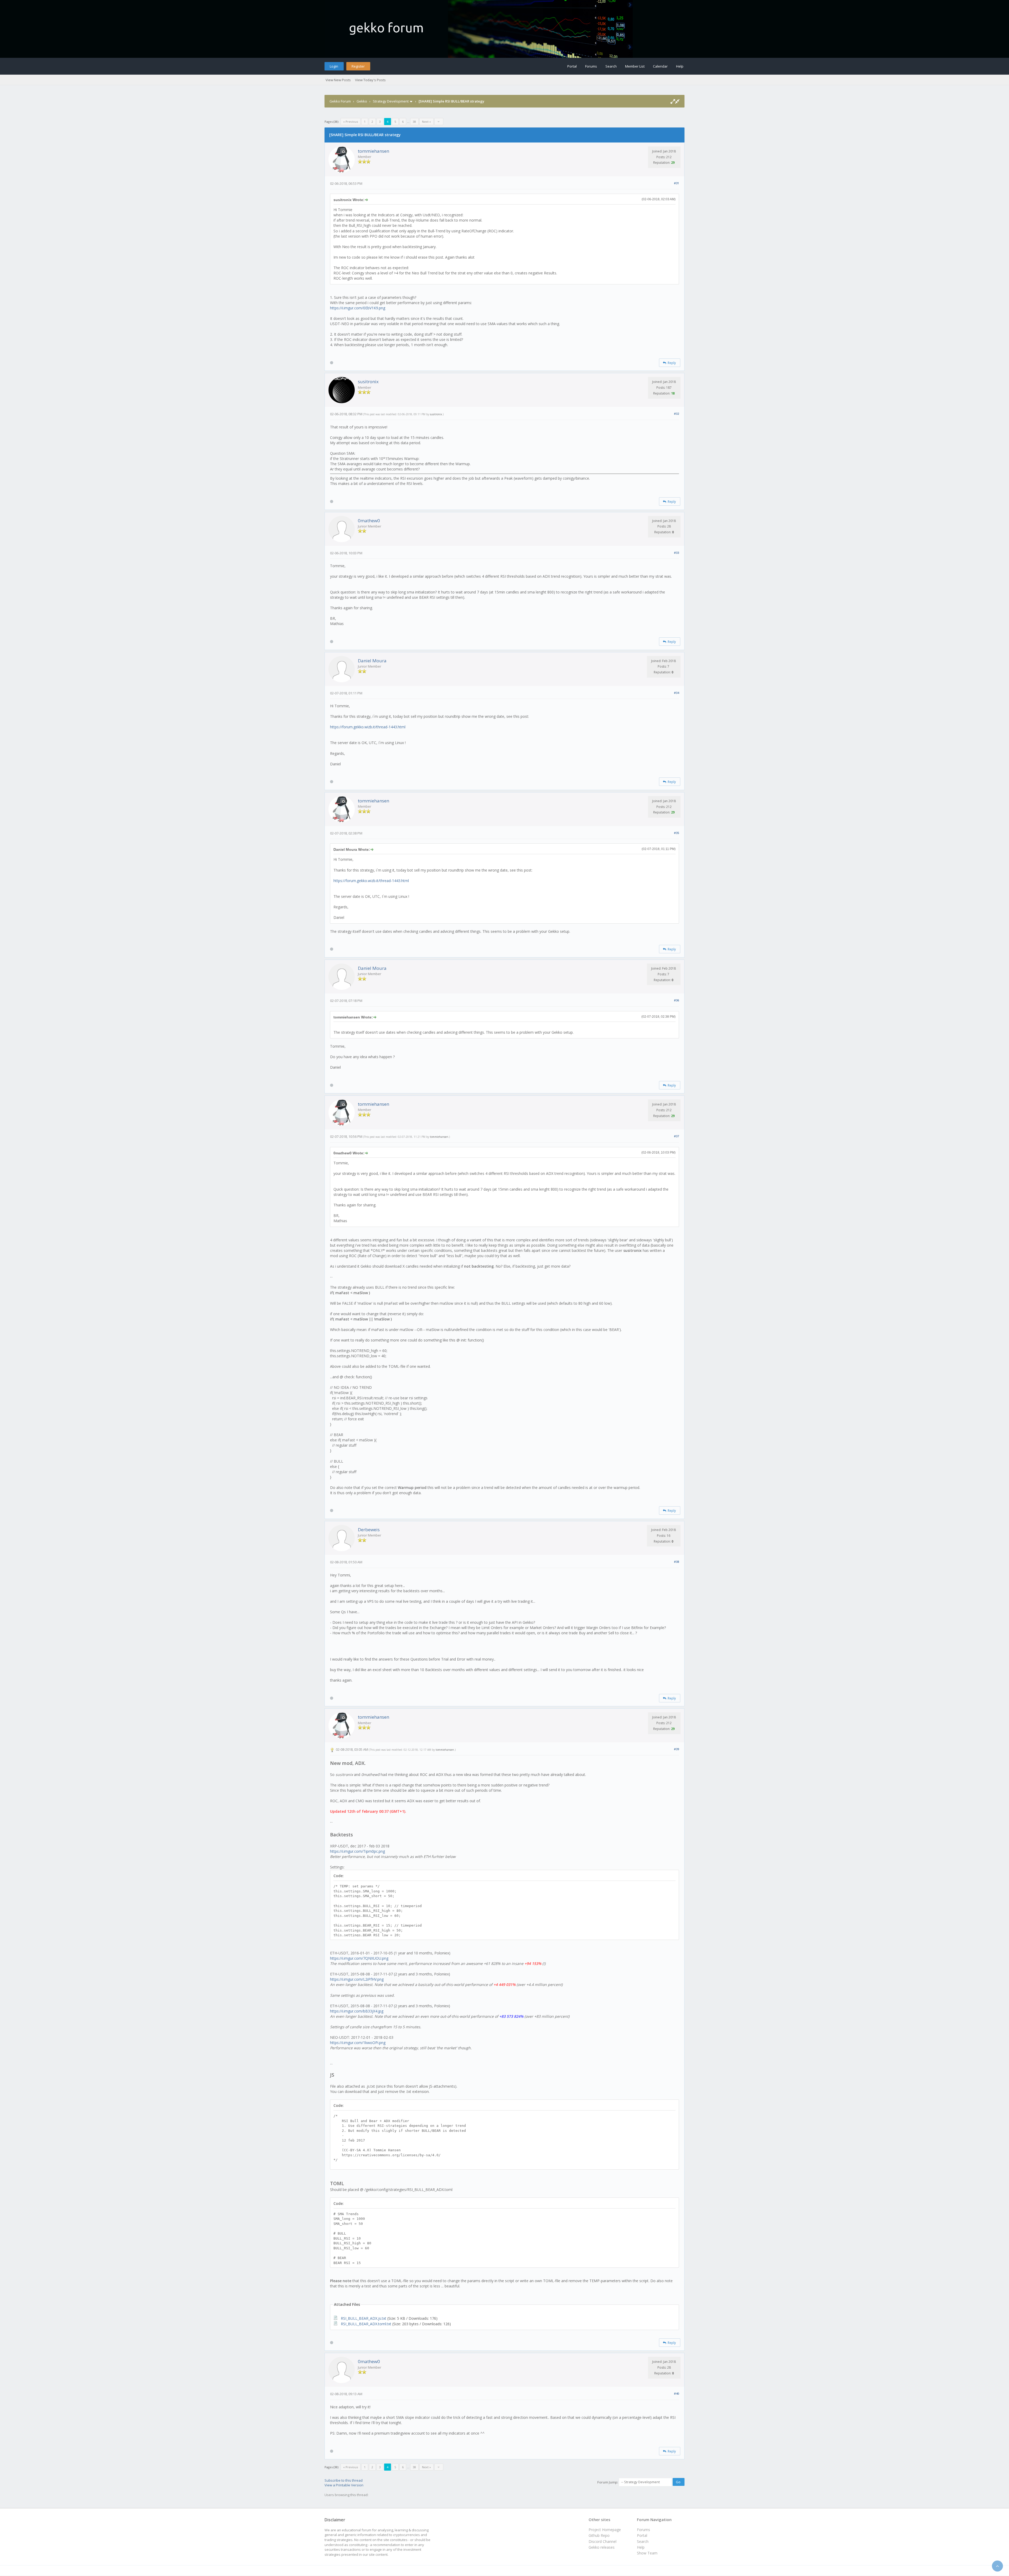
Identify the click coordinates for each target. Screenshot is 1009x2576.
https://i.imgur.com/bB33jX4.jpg (357, 2011)
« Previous (351, 122)
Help (680, 66)
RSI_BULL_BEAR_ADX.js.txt (364, 2318)
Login (334, 66)
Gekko (362, 101)
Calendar (660, 66)
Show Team (647, 2553)
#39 (676, 1749)
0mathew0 (369, 521)
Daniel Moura (372, 661)
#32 (676, 414)
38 (414, 122)
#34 (676, 693)
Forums (591, 66)
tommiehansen (374, 151)
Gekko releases (602, 2547)
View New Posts (338, 80)
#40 (676, 2393)
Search (611, 66)
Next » (426, 122)
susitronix (368, 381)
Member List (635, 66)
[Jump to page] (439, 122)
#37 (676, 1136)
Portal (572, 66)
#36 (676, 1000)
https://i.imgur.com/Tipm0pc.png (357, 1851)
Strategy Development (391, 101)
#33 (676, 553)
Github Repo (599, 2535)
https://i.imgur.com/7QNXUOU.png (359, 1958)
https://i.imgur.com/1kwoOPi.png (358, 2043)
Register (358, 66)
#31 (676, 183)
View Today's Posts (370, 80)
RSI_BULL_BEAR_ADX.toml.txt (366, 2324)
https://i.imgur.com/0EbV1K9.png (358, 308)
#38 (676, 1562)
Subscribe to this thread (344, 2480)
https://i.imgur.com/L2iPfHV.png (357, 1979)
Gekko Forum (340, 101)
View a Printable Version (344, 2485)
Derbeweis (369, 1530)
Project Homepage (605, 2530)
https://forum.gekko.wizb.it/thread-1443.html (368, 727)
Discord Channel (603, 2541)
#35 (676, 833)
